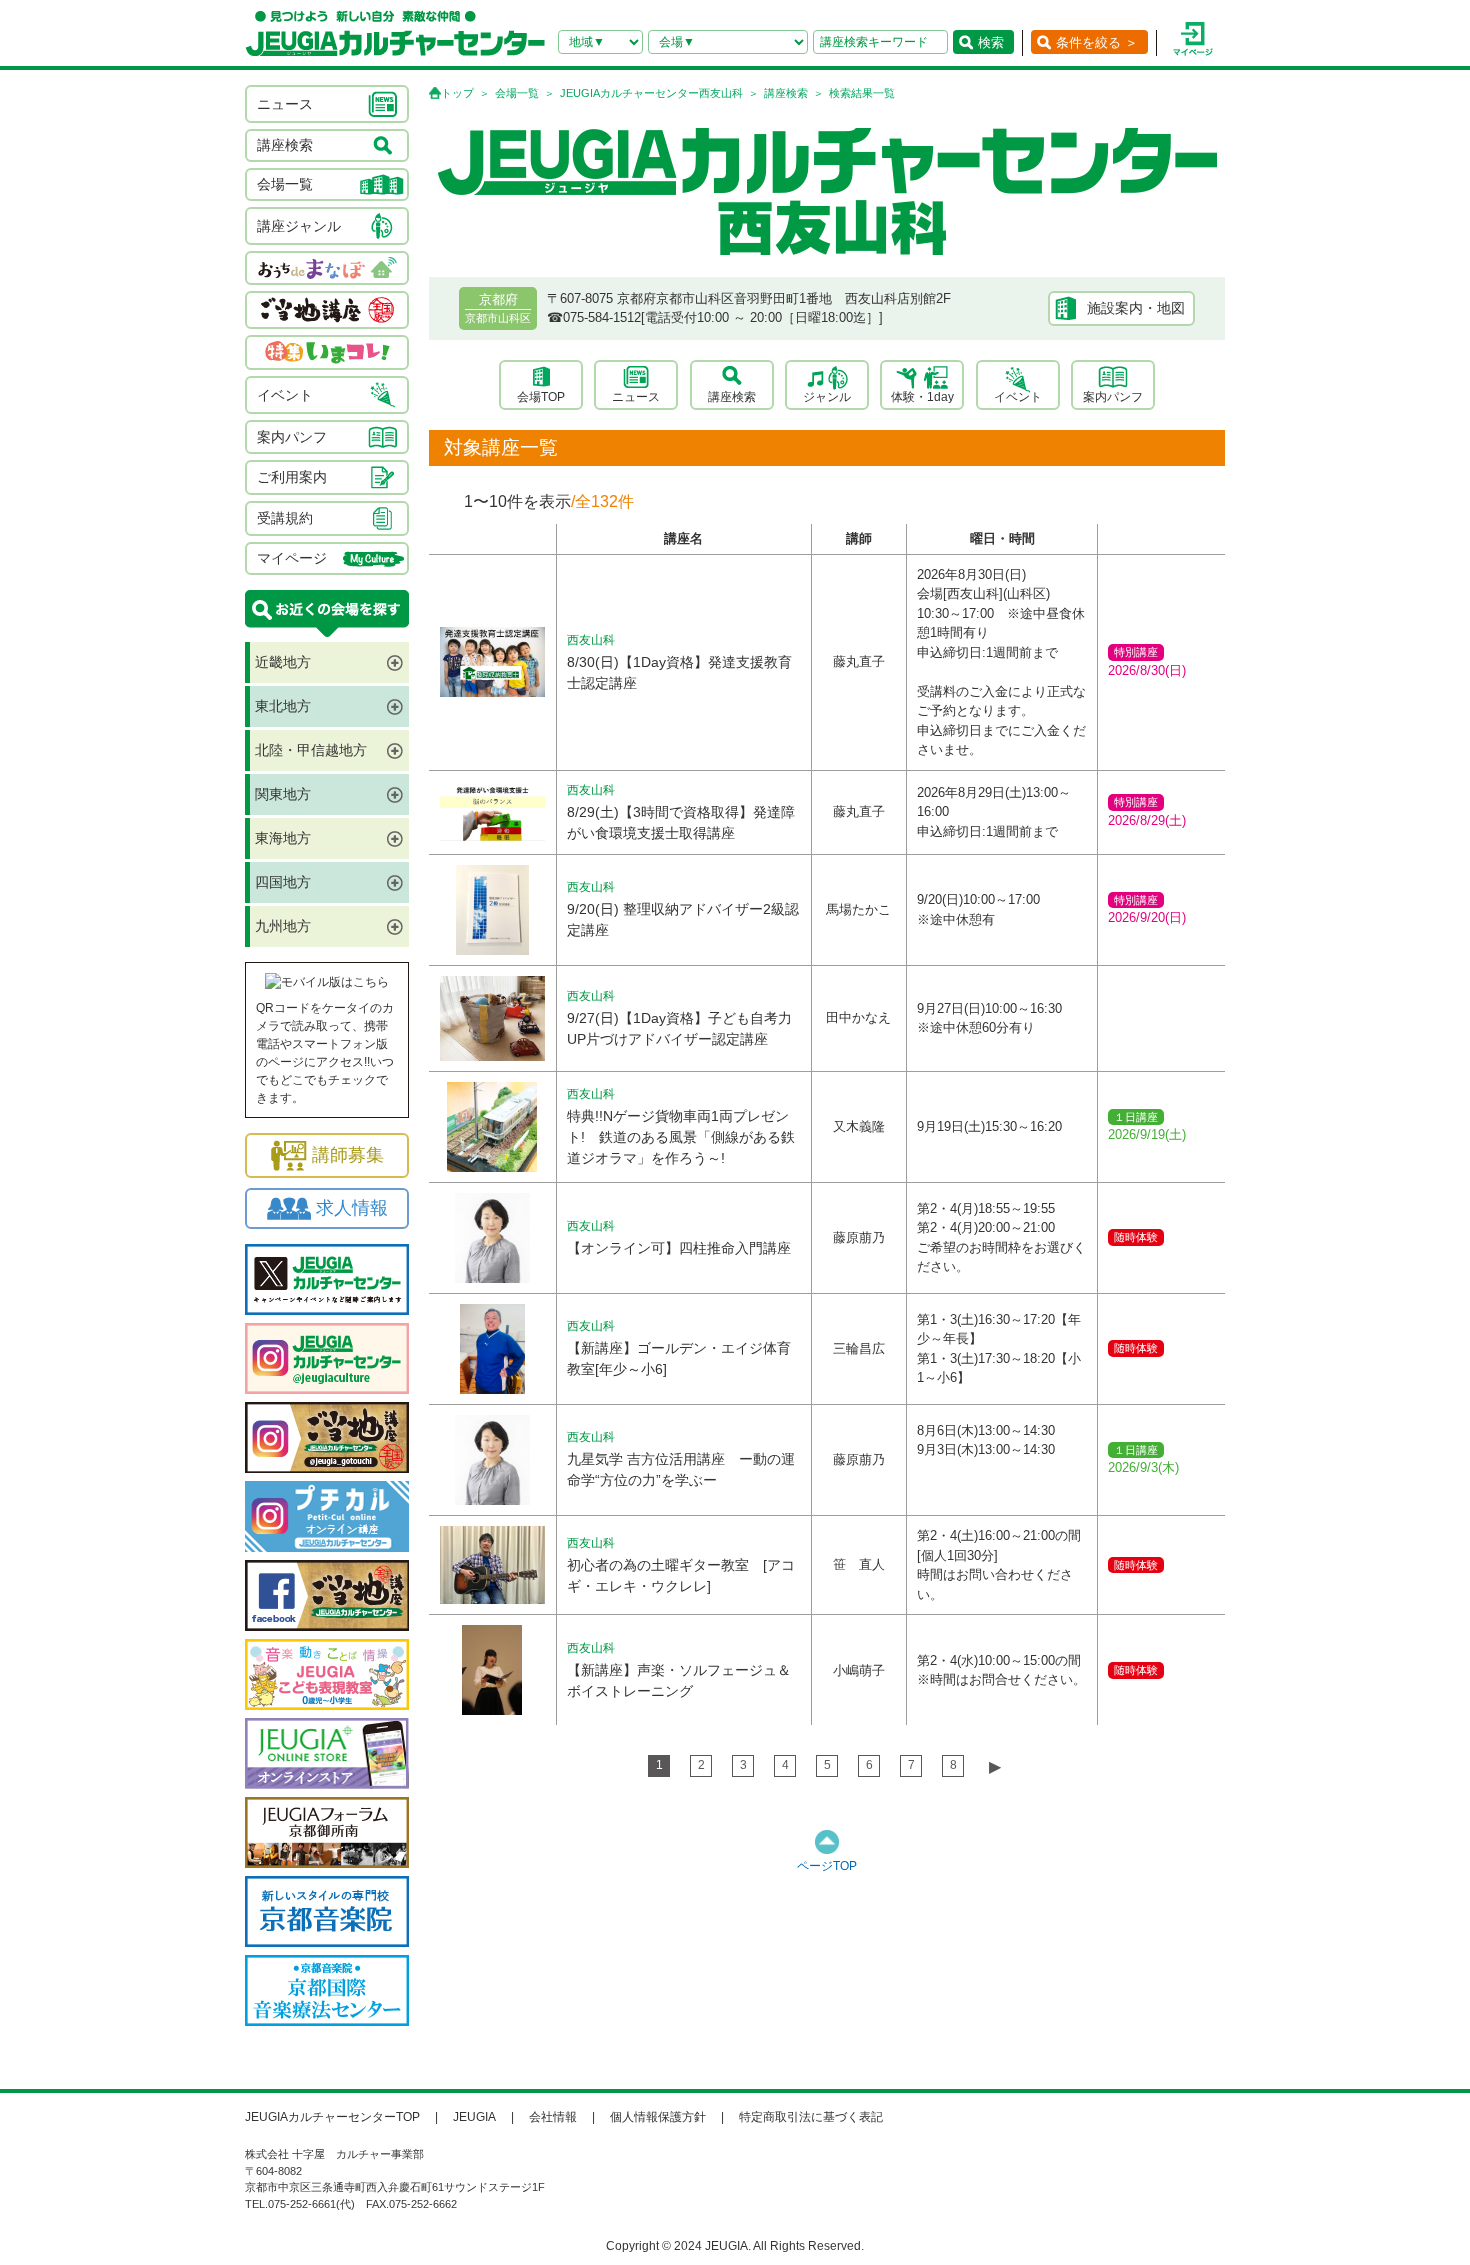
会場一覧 (517, 93)
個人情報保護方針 (658, 2117)
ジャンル (827, 397)
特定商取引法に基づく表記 (811, 2117)
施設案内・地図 (1136, 308)
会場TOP (541, 397)
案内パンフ (1113, 397)
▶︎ (995, 1766)
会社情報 (553, 2117)
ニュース (636, 397)
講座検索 (786, 93)
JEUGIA (474, 2117)
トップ (457, 93)
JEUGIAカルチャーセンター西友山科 (651, 93)
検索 (991, 42)
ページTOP (827, 1866)
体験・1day (922, 397)
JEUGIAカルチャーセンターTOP (332, 2117)
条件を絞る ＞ (1097, 42)
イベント (1018, 397)
